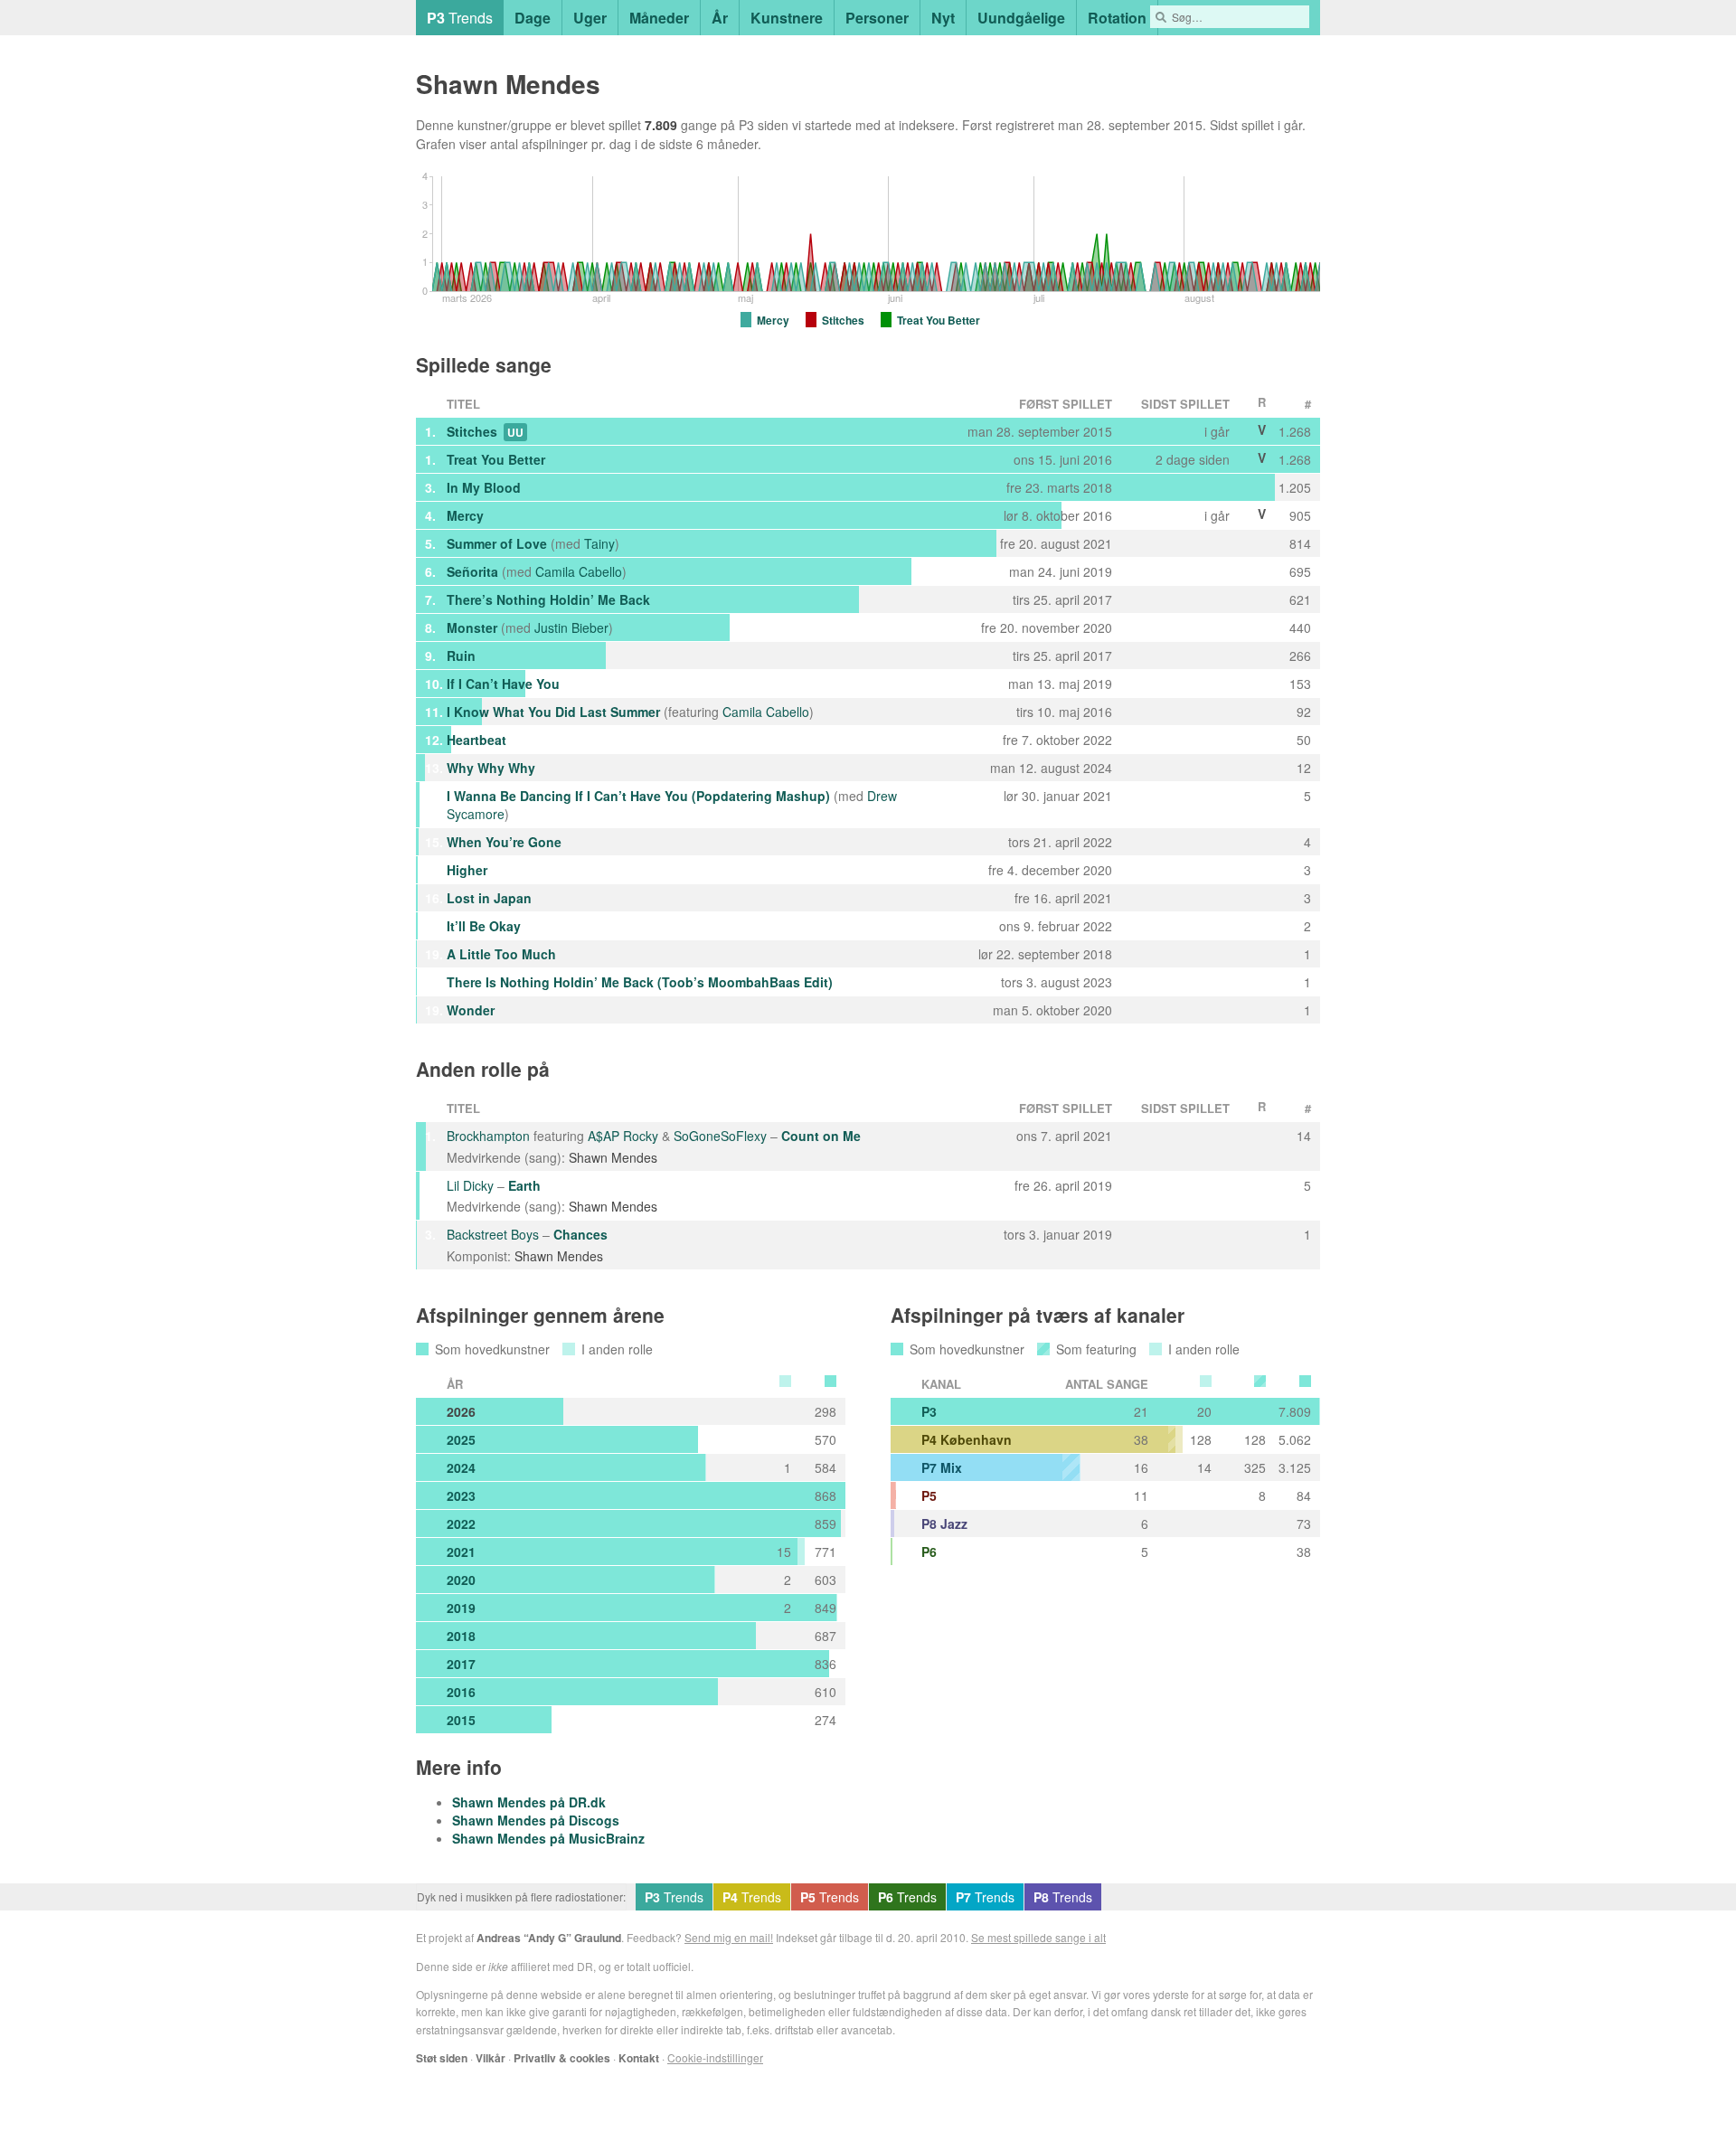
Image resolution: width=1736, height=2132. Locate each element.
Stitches (472, 431)
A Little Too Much (501, 954)
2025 (461, 1439)
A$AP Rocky (623, 1136)
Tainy (599, 543)
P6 (929, 1552)
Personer (877, 18)
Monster (472, 627)
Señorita (472, 571)
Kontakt (639, 2058)
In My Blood (484, 487)
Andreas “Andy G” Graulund (549, 1938)
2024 (461, 1467)
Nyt (943, 18)
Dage (533, 18)
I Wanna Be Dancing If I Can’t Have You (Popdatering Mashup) (638, 796)
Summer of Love (497, 543)
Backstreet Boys (493, 1234)
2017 (461, 1664)
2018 (461, 1636)
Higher (467, 870)
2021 (461, 1552)
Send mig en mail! (729, 1937)
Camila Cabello (579, 571)
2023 (461, 1495)
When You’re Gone (504, 842)
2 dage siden (1193, 459)
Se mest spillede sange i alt (1038, 1937)
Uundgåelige (1021, 18)
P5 (929, 1495)
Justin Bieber (571, 627)
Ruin (461, 656)
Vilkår (491, 2058)
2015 (461, 1720)
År (720, 18)
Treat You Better (496, 459)
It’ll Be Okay (484, 926)
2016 (461, 1692)
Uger (590, 18)
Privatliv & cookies (562, 2058)
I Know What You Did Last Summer (553, 712)
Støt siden (442, 2058)
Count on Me (821, 1136)
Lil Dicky (470, 1185)
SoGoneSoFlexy (720, 1136)
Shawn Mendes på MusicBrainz (548, 1838)
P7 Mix (942, 1467)
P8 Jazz (944, 1524)
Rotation (1117, 18)
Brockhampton (488, 1136)
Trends (460, 18)
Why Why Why (491, 768)
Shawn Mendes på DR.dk (529, 1802)
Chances (580, 1234)
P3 (929, 1411)
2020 (461, 1580)
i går (1290, 125)
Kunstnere (787, 18)
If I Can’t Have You (503, 684)
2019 (461, 1608)
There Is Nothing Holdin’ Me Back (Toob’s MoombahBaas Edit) (640, 982)
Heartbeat (476, 740)
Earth (524, 1185)
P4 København (967, 1439)
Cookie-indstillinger (715, 2057)
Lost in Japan (489, 898)
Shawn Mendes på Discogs (536, 1820)
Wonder (471, 1010)
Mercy (465, 515)
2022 (461, 1524)
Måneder (659, 18)
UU (515, 432)
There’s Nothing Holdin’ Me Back (548, 599)
